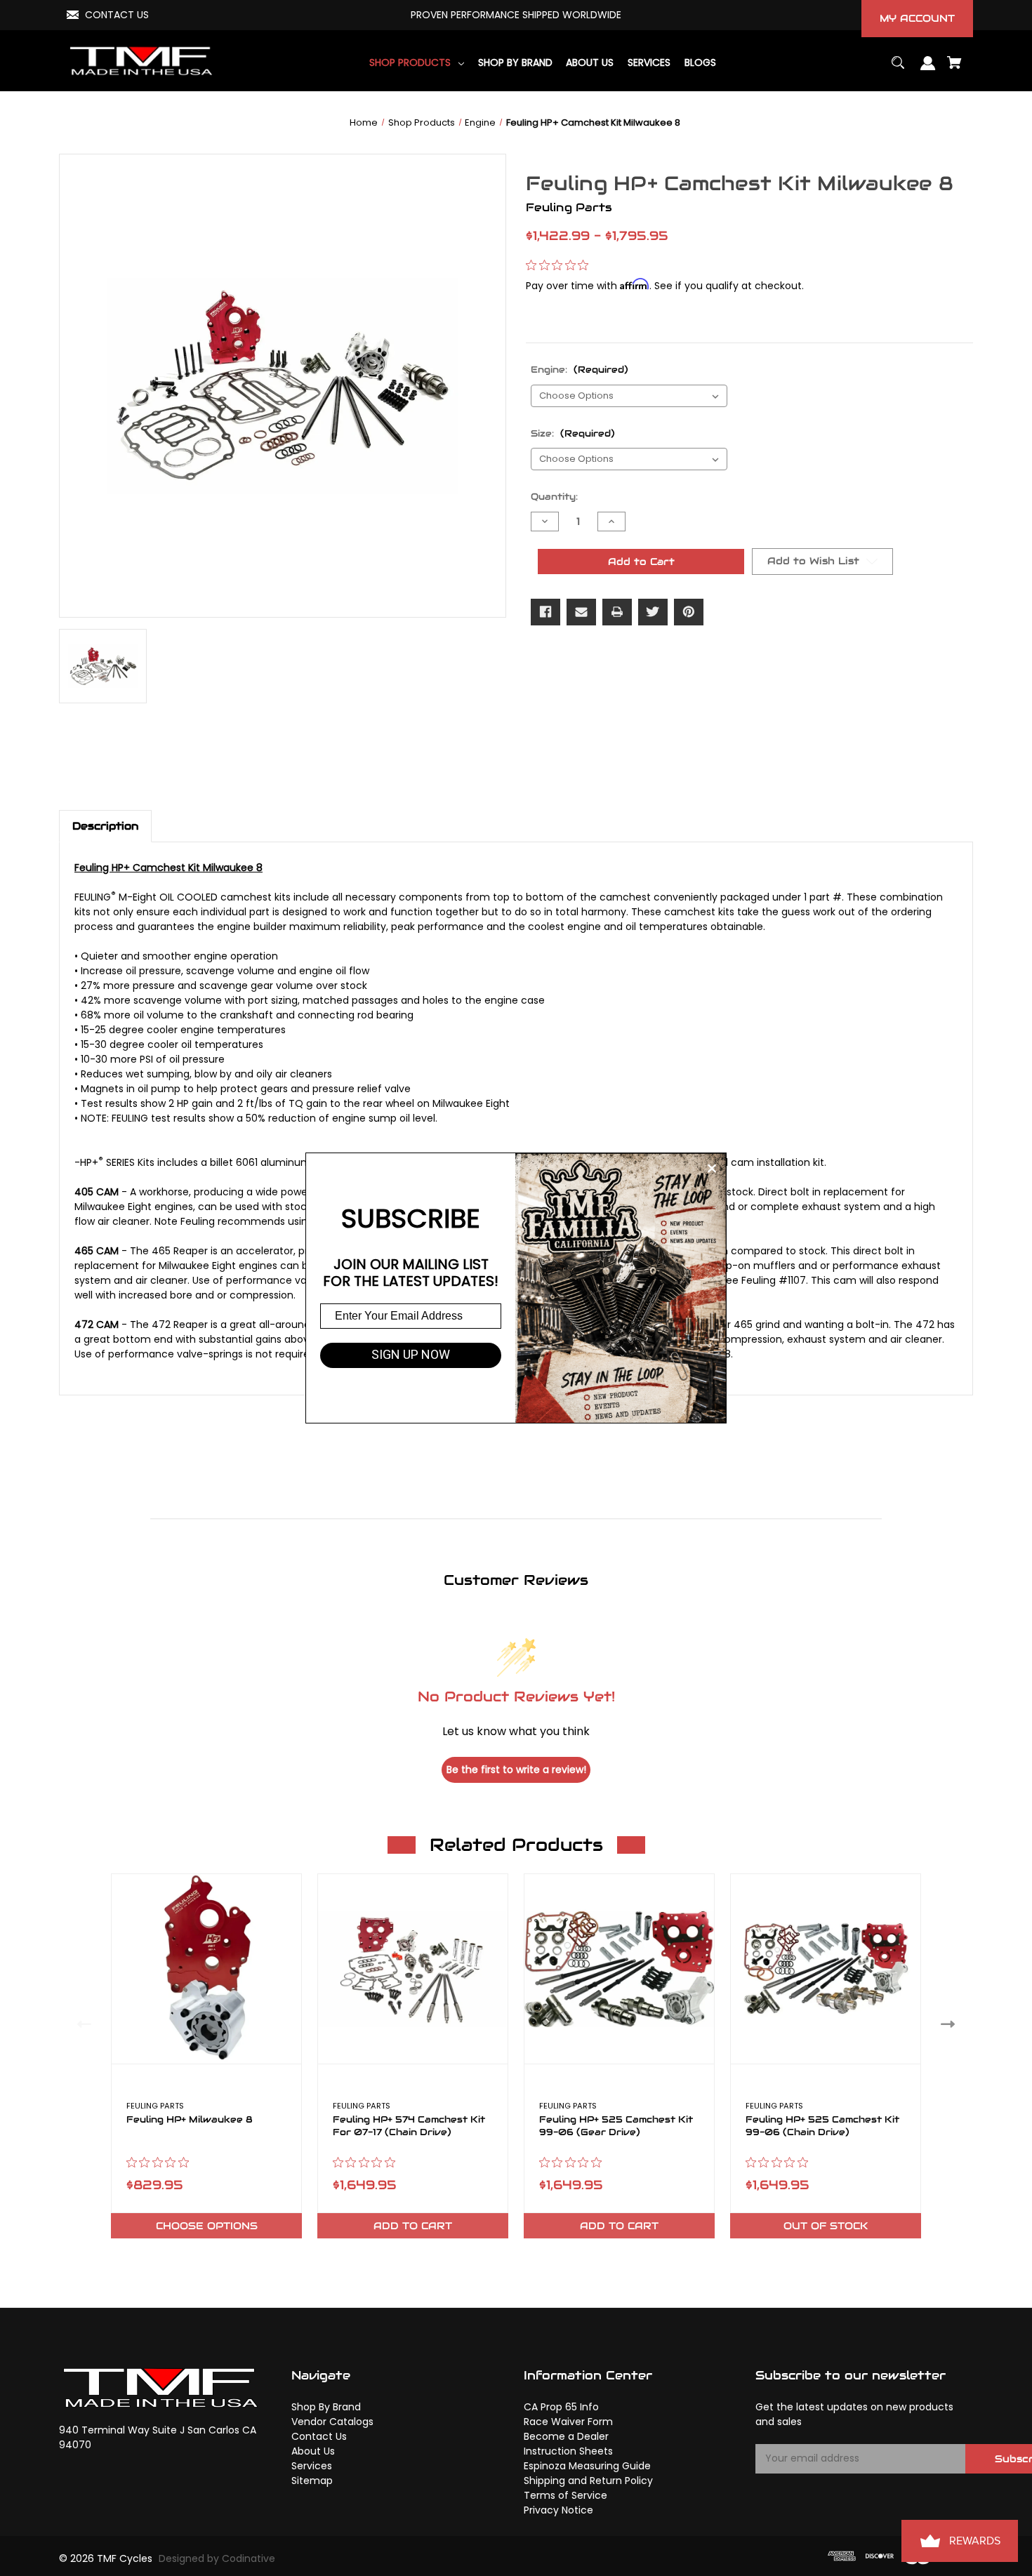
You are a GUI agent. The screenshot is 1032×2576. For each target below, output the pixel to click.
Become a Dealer (566, 2436)
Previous (81, 2023)
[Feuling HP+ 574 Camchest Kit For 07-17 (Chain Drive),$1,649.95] (413, 1969)
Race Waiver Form (568, 2422)
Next (951, 2023)
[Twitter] (653, 612)
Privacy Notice (558, 2510)
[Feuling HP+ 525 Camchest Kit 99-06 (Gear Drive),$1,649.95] (619, 1969)
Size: (573, 433)
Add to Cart (413, 2226)
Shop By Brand (326, 2407)
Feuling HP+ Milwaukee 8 (190, 2120)
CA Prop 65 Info (561, 2407)
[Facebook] (545, 612)
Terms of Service (565, 2495)
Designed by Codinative (217, 2558)
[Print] (617, 612)
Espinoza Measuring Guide (587, 2466)
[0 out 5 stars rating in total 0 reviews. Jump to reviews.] (561, 265)
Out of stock (826, 2226)
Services (312, 2466)
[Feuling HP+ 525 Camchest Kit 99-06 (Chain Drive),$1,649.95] (826, 1969)
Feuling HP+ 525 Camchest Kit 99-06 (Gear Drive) (616, 2126)
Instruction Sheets (568, 2451)
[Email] (581, 612)
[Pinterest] (689, 612)
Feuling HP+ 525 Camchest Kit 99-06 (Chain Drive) (822, 2126)
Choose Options (207, 2226)
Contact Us (319, 2436)
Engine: (580, 370)
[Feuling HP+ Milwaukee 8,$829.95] (206, 1969)
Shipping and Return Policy (588, 2481)
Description (105, 826)
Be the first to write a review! (516, 1770)
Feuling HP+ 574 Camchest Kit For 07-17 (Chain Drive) (409, 2126)
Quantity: (554, 497)
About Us (313, 2451)
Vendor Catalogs (332, 2422)
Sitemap (312, 2481)
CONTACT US (117, 15)
